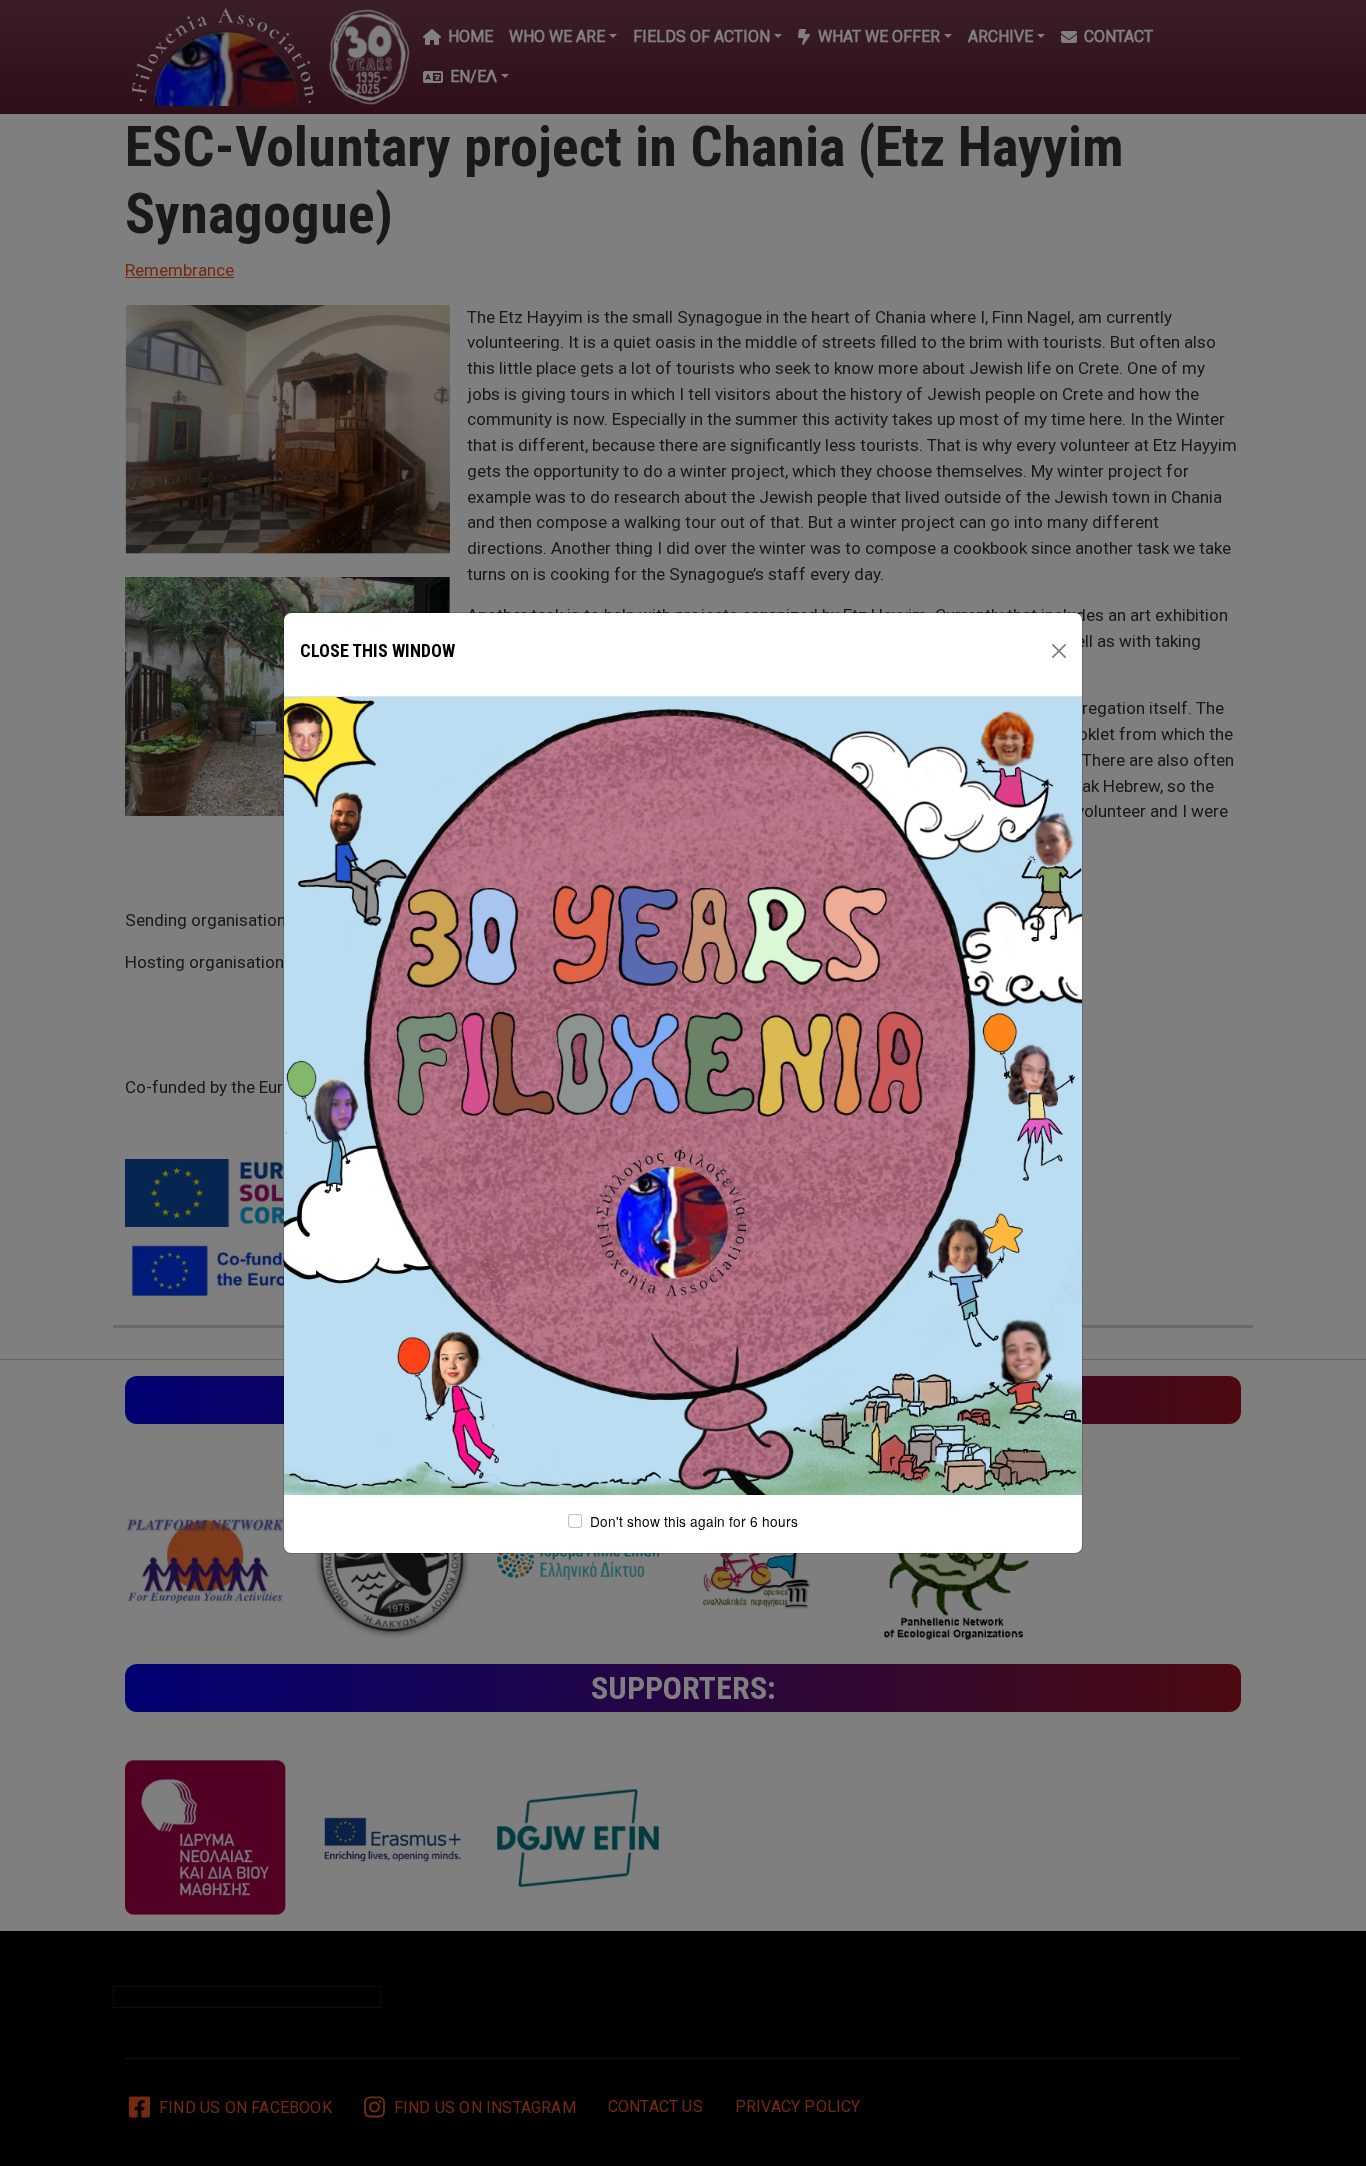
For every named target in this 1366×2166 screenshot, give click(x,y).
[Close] (1059, 651)
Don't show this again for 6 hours (694, 1521)
